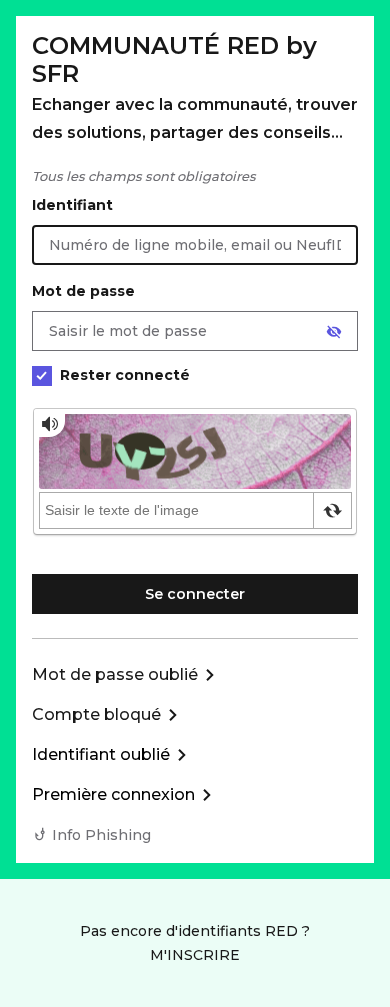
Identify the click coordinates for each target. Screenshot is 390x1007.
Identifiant (72, 205)
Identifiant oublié (101, 754)
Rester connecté (125, 375)
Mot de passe (83, 291)
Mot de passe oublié (115, 674)
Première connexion (113, 794)
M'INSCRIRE (195, 955)
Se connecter (195, 594)
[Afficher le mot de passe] (334, 332)
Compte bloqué (96, 714)
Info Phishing (101, 835)
